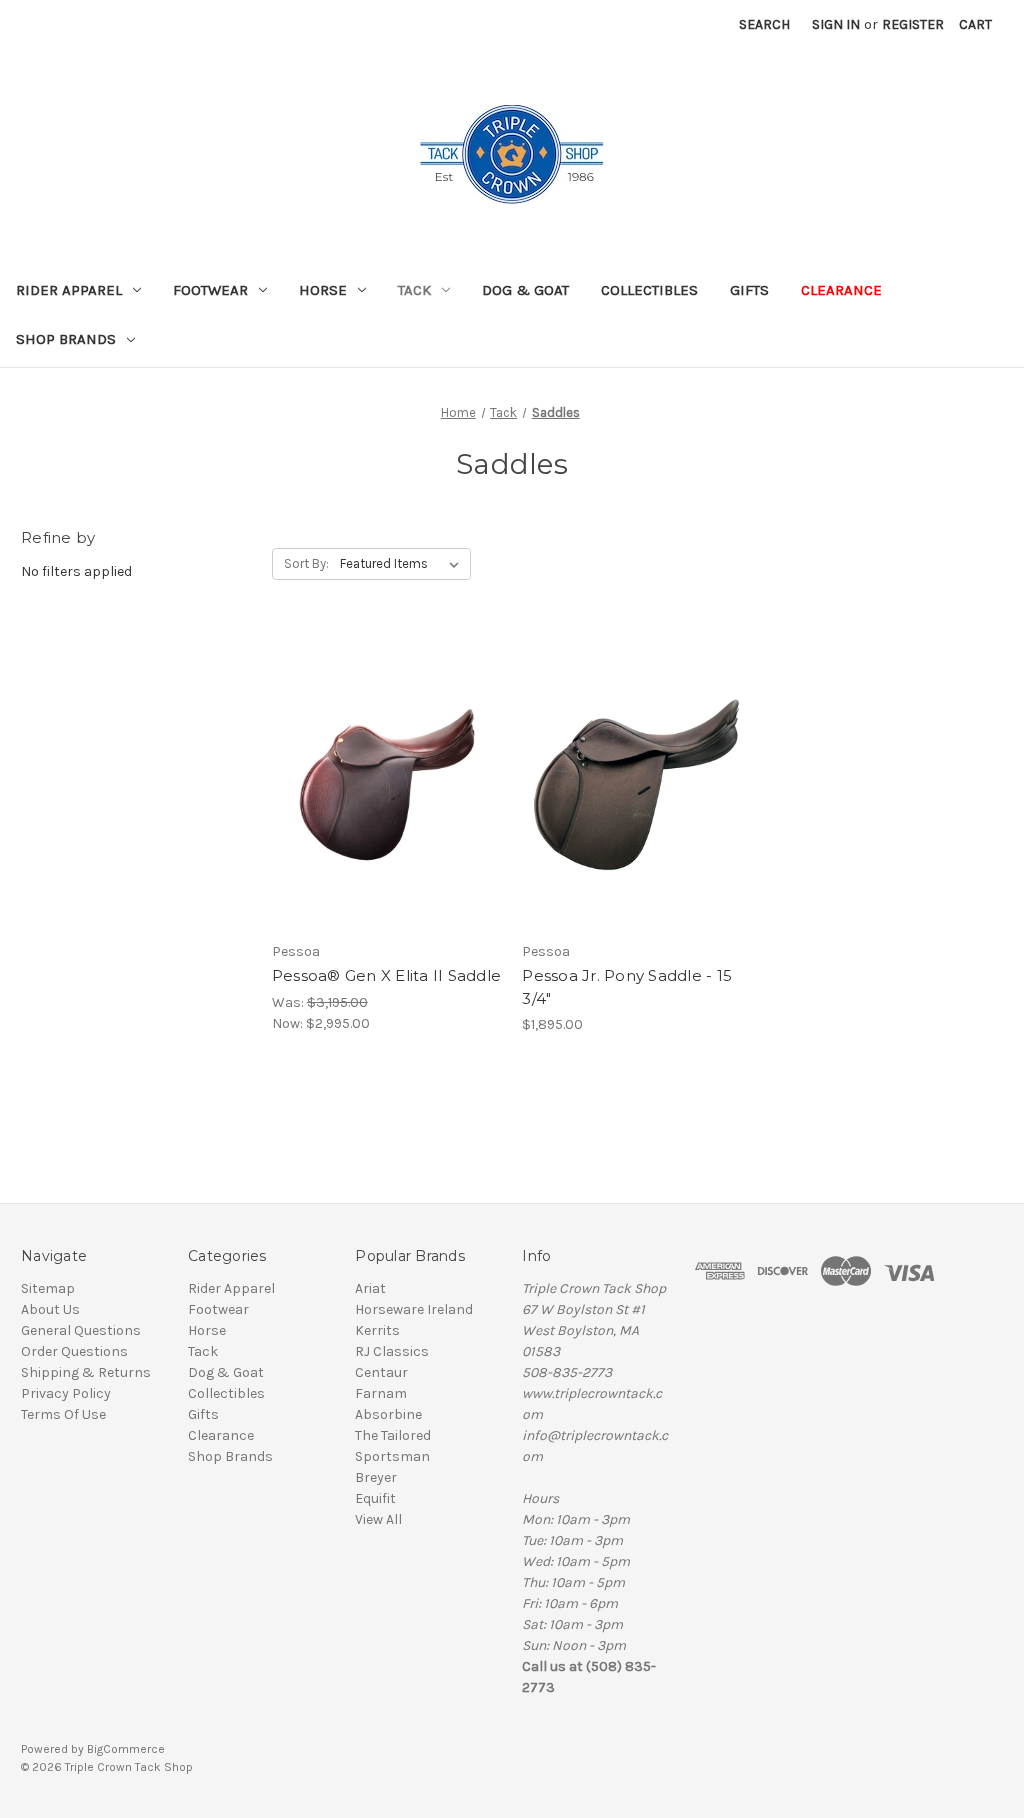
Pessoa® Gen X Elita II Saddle (386, 975)
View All (378, 1519)
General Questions (81, 1330)
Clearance (841, 290)
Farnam (381, 1393)
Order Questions (74, 1351)
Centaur (381, 1372)
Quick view (370, 744)
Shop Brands (66, 339)
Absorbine (388, 1414)
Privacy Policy (66, 1393)
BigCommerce (126, 1749)
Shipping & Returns (86, 1372)
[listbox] (403, 564)
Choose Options (387, 815)
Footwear (210, 290)
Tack (414, 290)
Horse (323, 290)
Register (913, 24)
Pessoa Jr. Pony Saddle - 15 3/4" (627, 987)
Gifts (749, 290)
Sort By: (306, 563)
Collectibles (649, 290)
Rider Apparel (69, 290)
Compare (380, 780)
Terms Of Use (63, 1414)
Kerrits (377, 1330)
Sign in (836, 24)
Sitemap (48, 1288)
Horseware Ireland (414, 1309)
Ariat (370, 1288)
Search (764, 24)
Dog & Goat (525, 290)
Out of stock (637, 815)
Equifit (375, 1498)
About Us (50, 1309)
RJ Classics (392, 1351)
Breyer (376, 1477)
